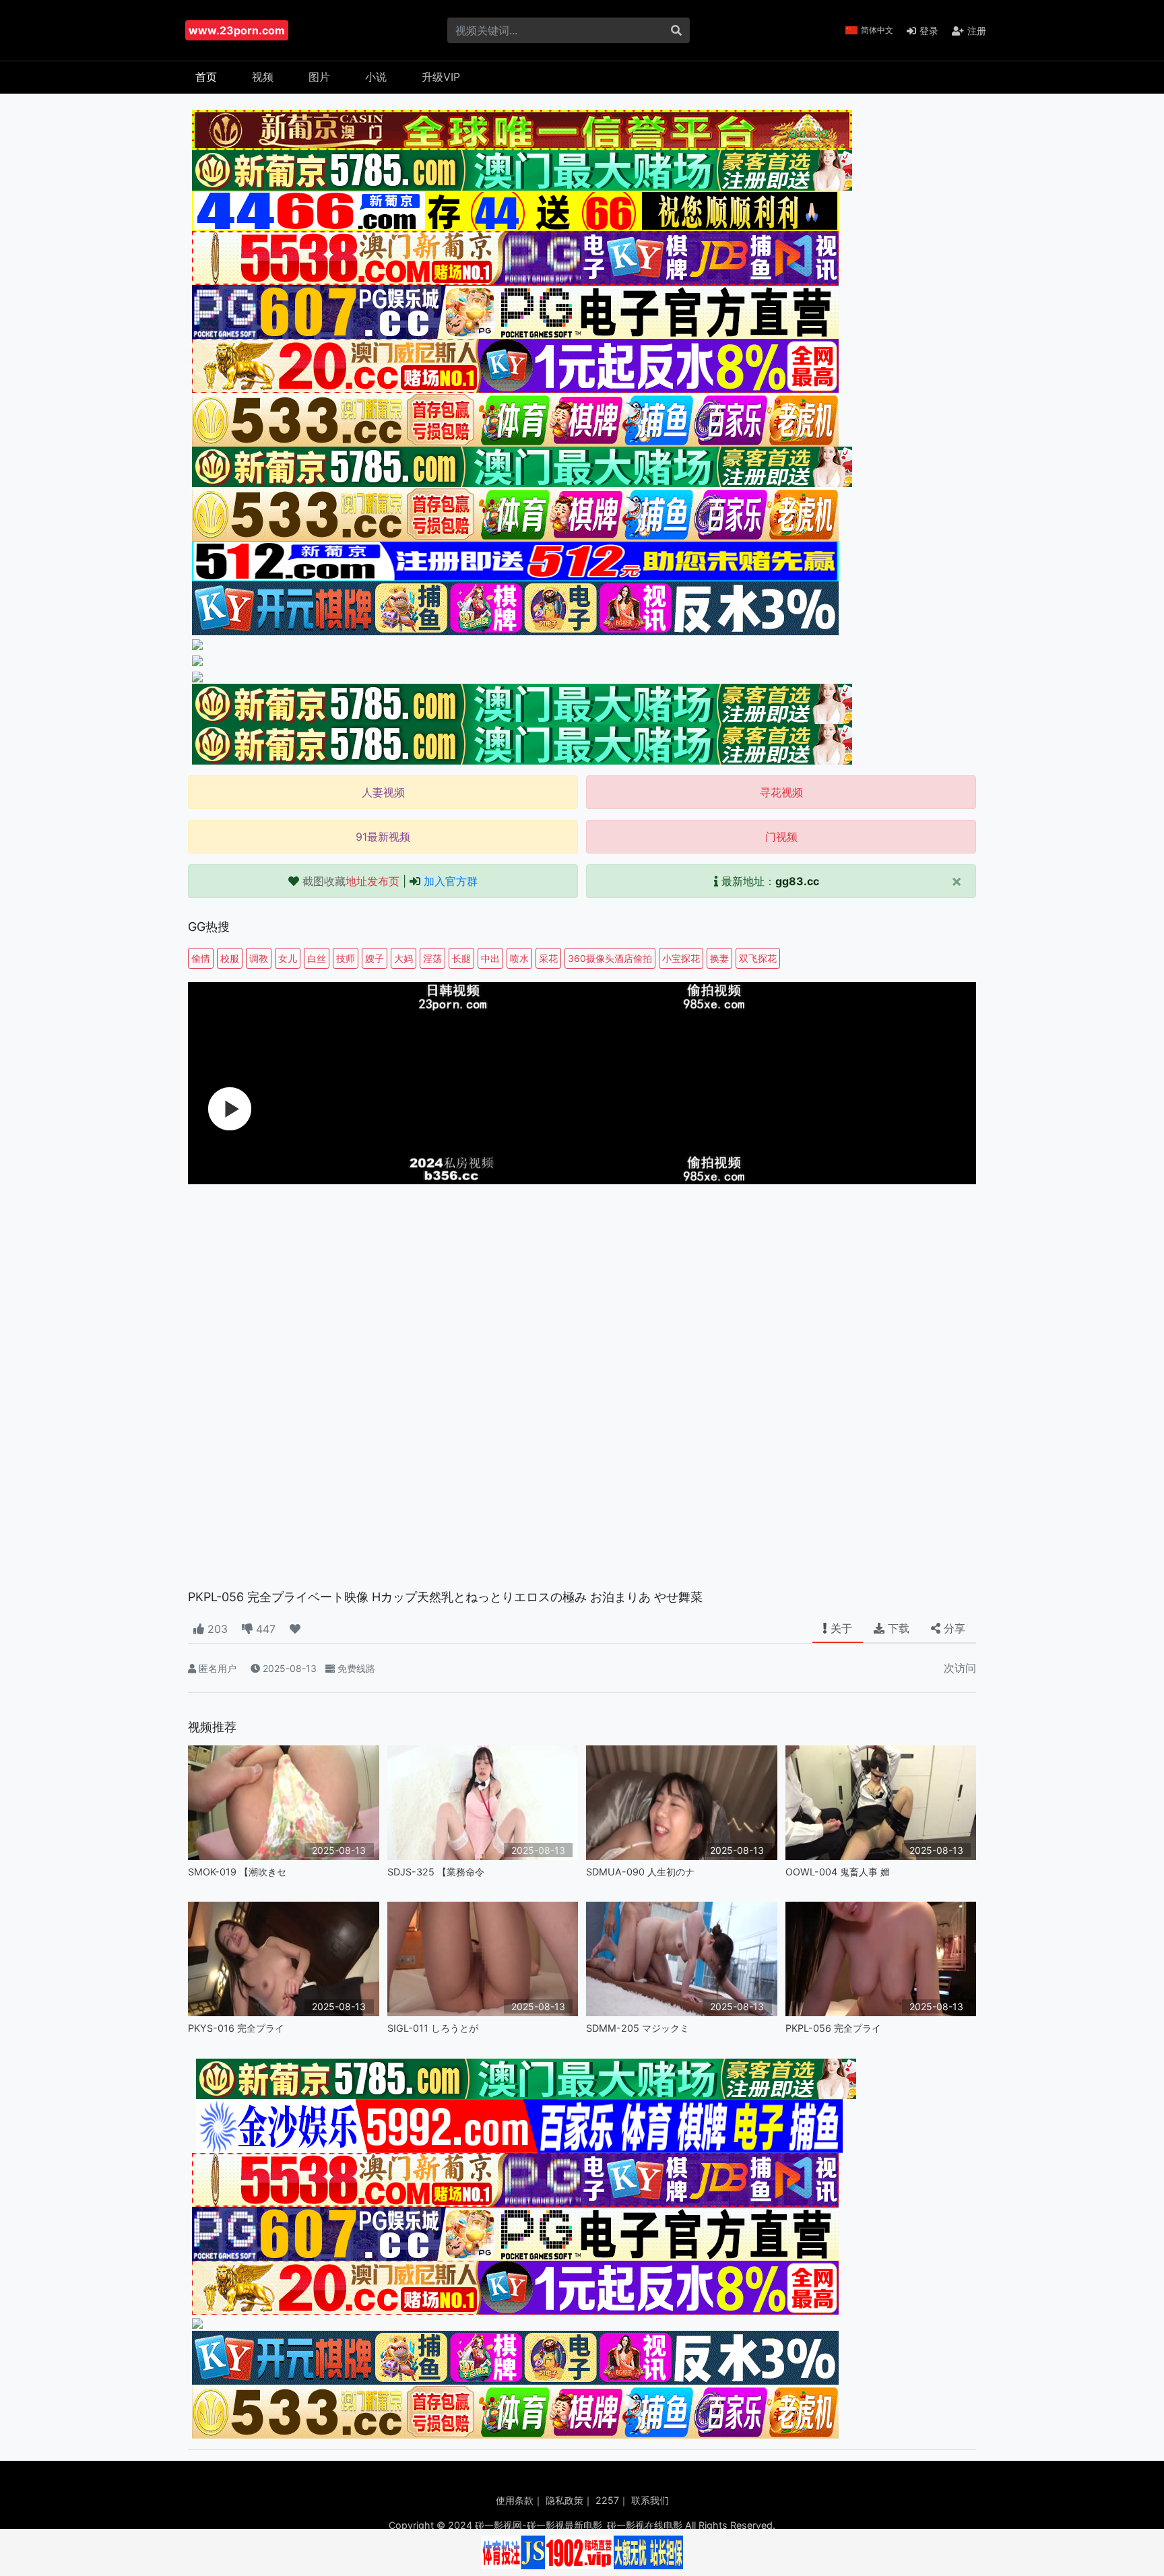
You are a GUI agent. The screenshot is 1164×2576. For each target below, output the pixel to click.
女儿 (288, 958)
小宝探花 (681, 958)
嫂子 (375, 958)
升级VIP (441, 77)
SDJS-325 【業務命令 (436, 1872)
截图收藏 (351, 881)
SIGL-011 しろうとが (433, 2028)
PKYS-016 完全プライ (236, 2028)
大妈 (403, 958)
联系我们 (650, 2500)
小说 (376, 77)
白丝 (317, 958)
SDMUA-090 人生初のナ (640, 1872)
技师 (346, 958)
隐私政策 (564, 2500)
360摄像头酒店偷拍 (610, 958)
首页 (206, 77)
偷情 (201, 958)
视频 (263, 77)
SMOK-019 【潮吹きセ (237, 1872)
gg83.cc (797, 881)
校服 (230, 958)
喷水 (519, 958)
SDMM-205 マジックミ (638, 2028)
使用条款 (515, 2500)
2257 (607, 2500)
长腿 (461, 958)
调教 (259, 958)
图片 (319, 77)
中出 (490, 958)
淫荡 (432, 958)
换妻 (719, 958)
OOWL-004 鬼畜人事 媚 (838, 1872)
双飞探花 (758, 958)
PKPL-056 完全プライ (833, 2028)
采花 (548, 958)
